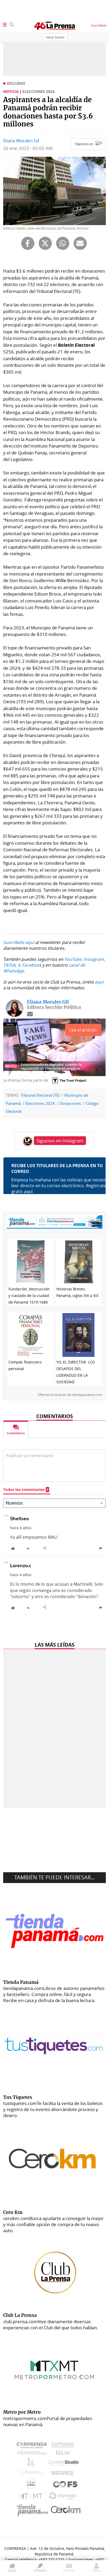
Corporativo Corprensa (34, 2446)
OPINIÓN (40, 2571)
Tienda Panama (34, 2510)
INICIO (12, 2571)
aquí (99, 982)
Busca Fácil (64, 2474)
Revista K (32, 2464)
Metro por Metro (32, 2497)
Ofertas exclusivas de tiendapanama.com (70, 1394)
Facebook (32, 965)
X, (19, 965)
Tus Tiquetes (32, 2474)
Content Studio (64, 2463)
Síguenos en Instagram (60, 1141)
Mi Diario (33, 2454)
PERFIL (96, 2571)
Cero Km (65, 2510)
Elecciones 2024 (40, 1103)
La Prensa (64, 2446)
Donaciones (70, 1103)
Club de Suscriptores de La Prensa (32, 2485)
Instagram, (94, 959)
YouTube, (73, 959)
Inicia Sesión (55, 37)
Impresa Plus (64, 2497)
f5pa (65, 2485)
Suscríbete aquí (19, 942)
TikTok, (10, 965)
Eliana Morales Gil (21, 141)
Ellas (64, 2454)
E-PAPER (69, 2571)
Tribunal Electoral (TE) (40, 1095)
